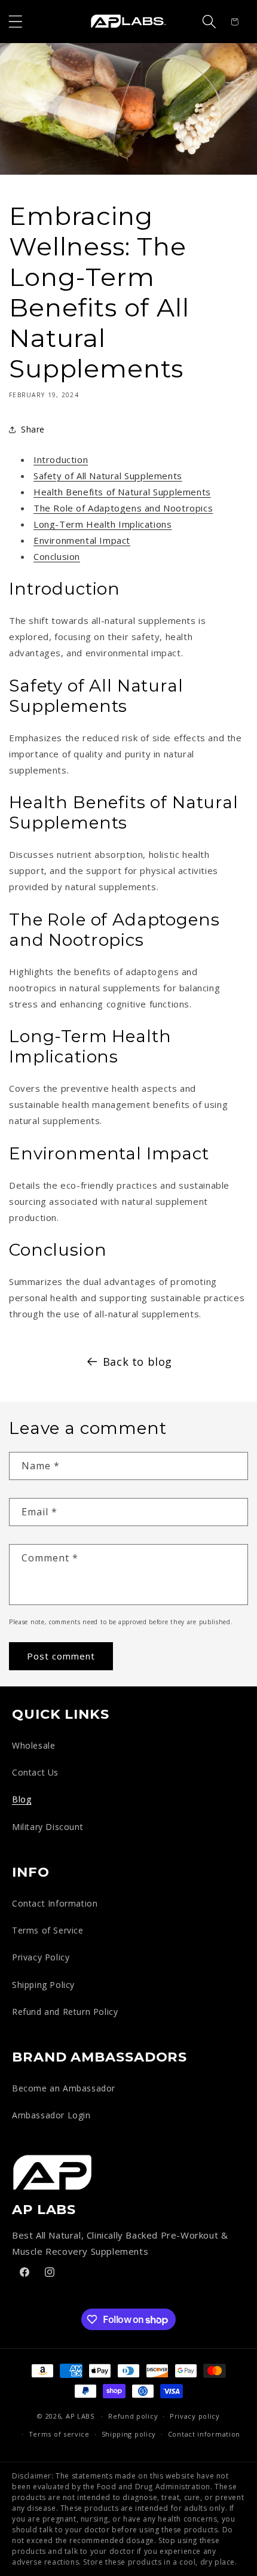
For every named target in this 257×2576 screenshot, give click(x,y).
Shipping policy (129, 2434)
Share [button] (33, 429)
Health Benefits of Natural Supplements (122, 492)
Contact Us (35, 1772)
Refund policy (133, 2416)
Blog (22, 1799)
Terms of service (59, 2434)
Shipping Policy (43, 1985)
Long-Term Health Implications (103, 524)
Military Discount (48, 1827)
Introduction (61, 459)
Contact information (204, 2434)
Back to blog (137, 1362)
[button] (16, 22)
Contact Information (55, 1903)
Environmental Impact (82, 540)
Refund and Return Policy (65, 2012)
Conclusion (57, 556)
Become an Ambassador (64, 2088)
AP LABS (80, 2416)
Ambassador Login (51, 2115)
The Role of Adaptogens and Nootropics (123, 508)
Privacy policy (195, 2416)
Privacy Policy (41, 1957)
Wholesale (33, 1745)
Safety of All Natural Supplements (108, 476)
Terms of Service (48, 1930)
